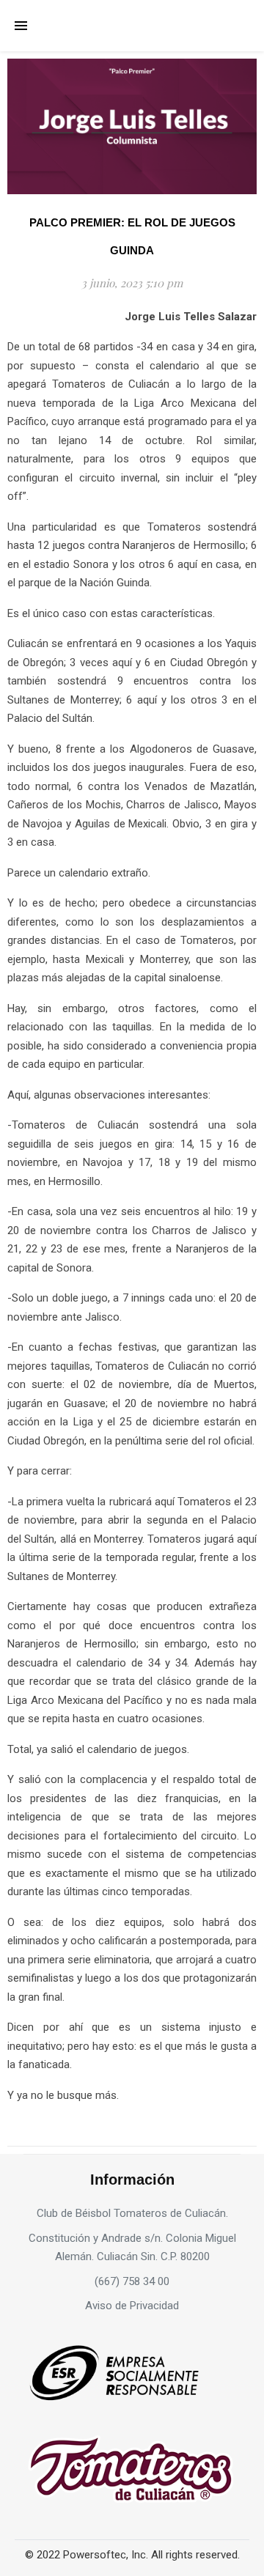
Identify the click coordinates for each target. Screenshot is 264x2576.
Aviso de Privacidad (132, 2306)
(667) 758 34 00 (132, 2281)
